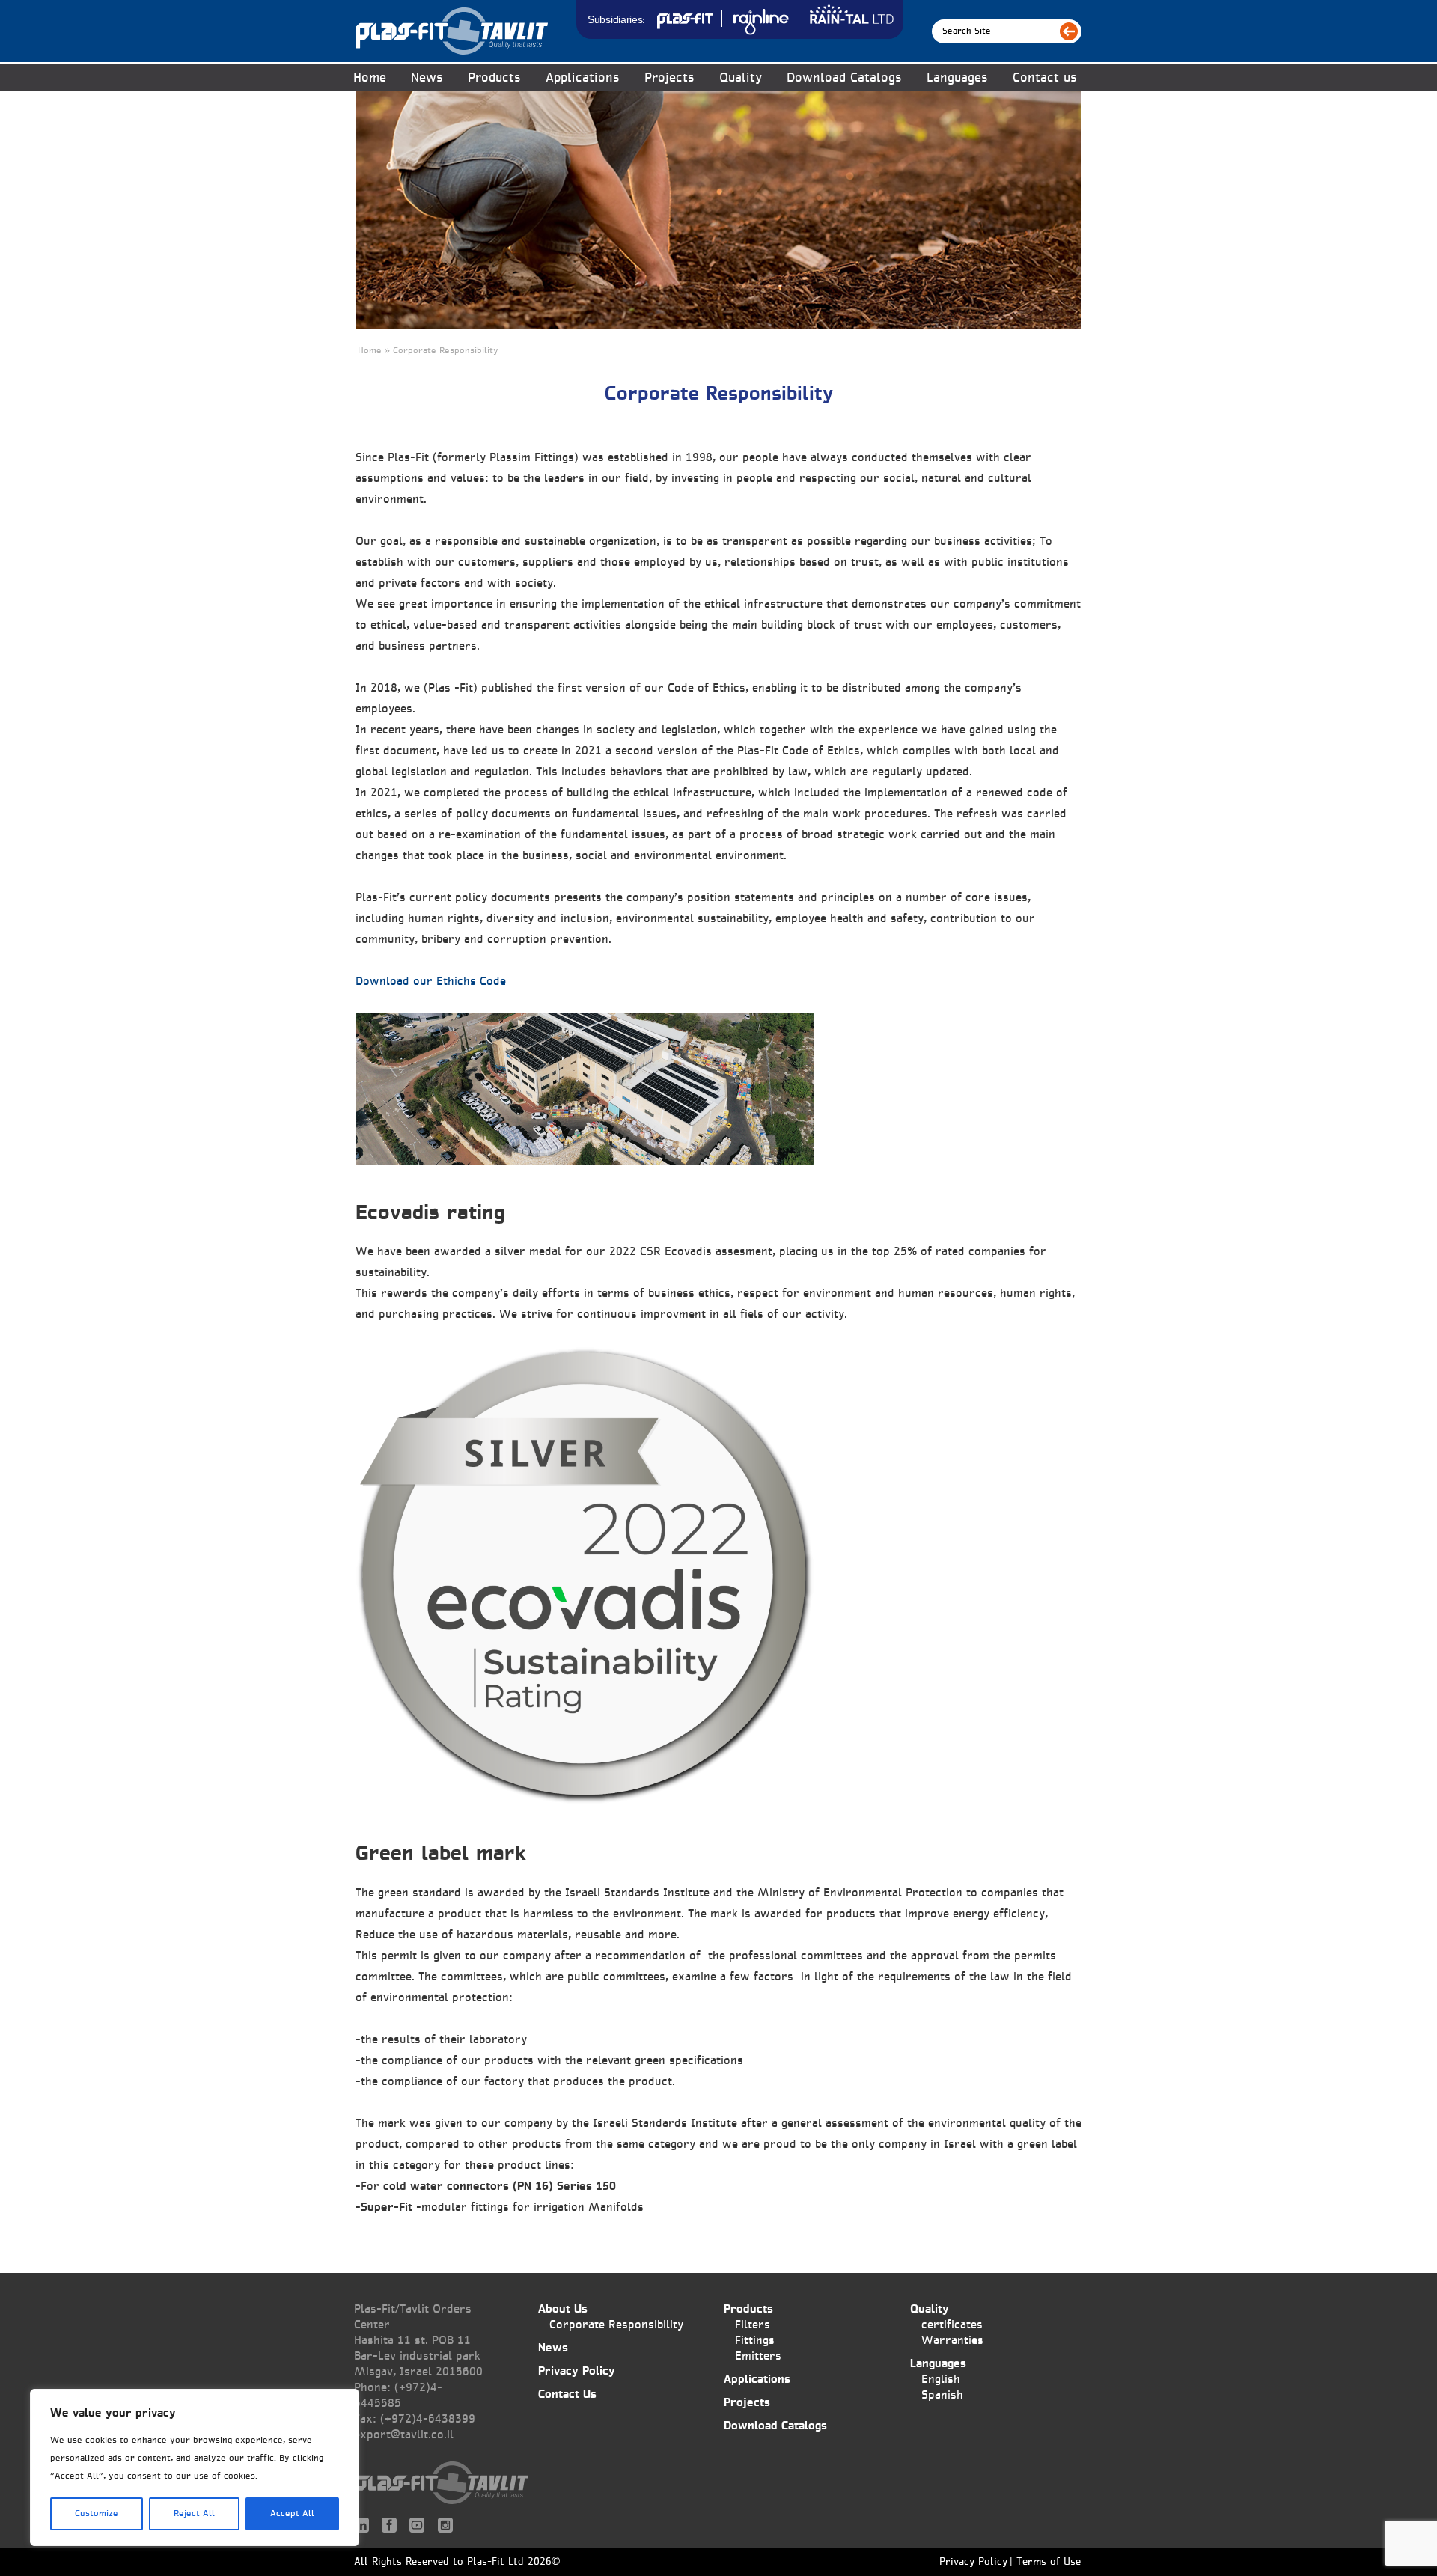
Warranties (952, 2341)
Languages (957, 78)
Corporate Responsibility (616, 2325)
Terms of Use (1049, 2563)
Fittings (755, 2341)
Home (370, 78)
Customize (97, 2514)
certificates (952, 2325)
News (427, 78)
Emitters (758, 2356)
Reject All (194, 2514)
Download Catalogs (844, 78)
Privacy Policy (577, 2371)
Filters (753, 2325)
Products (748, 2309)
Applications (583, 78)
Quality (741, 78)
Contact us (1045, 78)
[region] (195, 2467)
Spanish (942, 2395)
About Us (563, 2309)
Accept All (292, 2514)
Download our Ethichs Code (431, 982)
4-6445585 (398, 2396)
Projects (669, 78)
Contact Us (567, 2395)
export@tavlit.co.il (404, 2435)
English (941, 2380)
